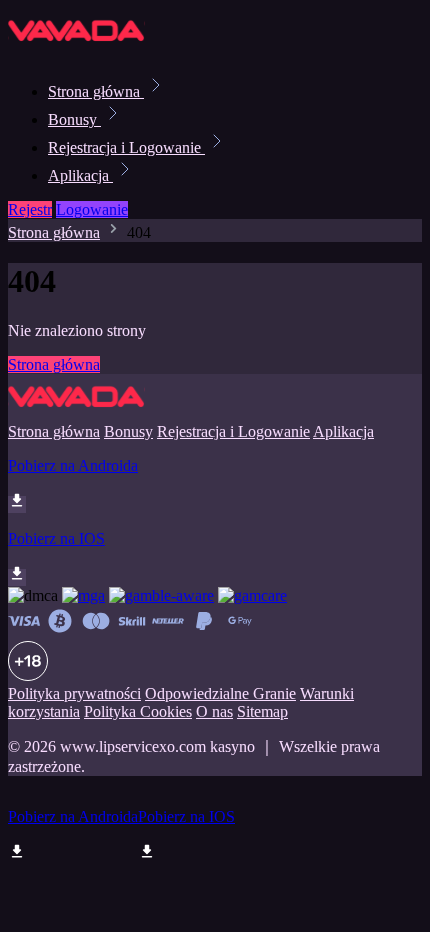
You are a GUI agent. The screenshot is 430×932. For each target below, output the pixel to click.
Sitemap (262, 711)
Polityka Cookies (138, 711)
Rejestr (30, 209)
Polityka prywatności (74, 693)
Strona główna (96, 91)
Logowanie (92, 209)
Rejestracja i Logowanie (126, 147)
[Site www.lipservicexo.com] (76, 47)
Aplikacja (80, 175)
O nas (214, 711)
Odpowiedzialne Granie (220, 693)
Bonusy (74, 119)
